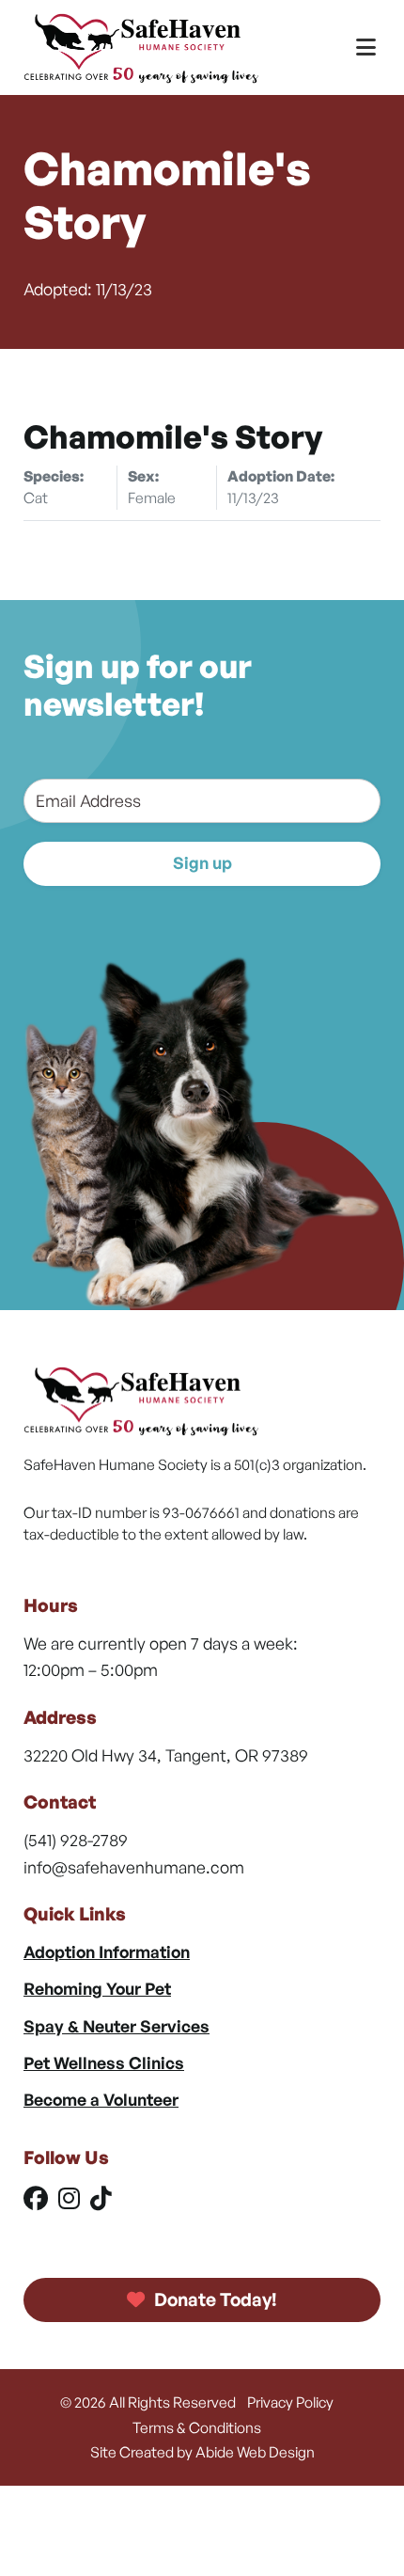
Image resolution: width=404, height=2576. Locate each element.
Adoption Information (107, 1952)
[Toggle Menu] (366, 47)
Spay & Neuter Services (117, 2026)
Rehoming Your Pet (97, 1988)
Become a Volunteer (101, 2099)
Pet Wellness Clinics (104, 2062)
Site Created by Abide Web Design (202, 2452)
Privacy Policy (290, 2402)
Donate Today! (214, 2299)
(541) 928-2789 (76, 1840)
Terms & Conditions (197, 2427)
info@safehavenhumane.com (134, 1867)
